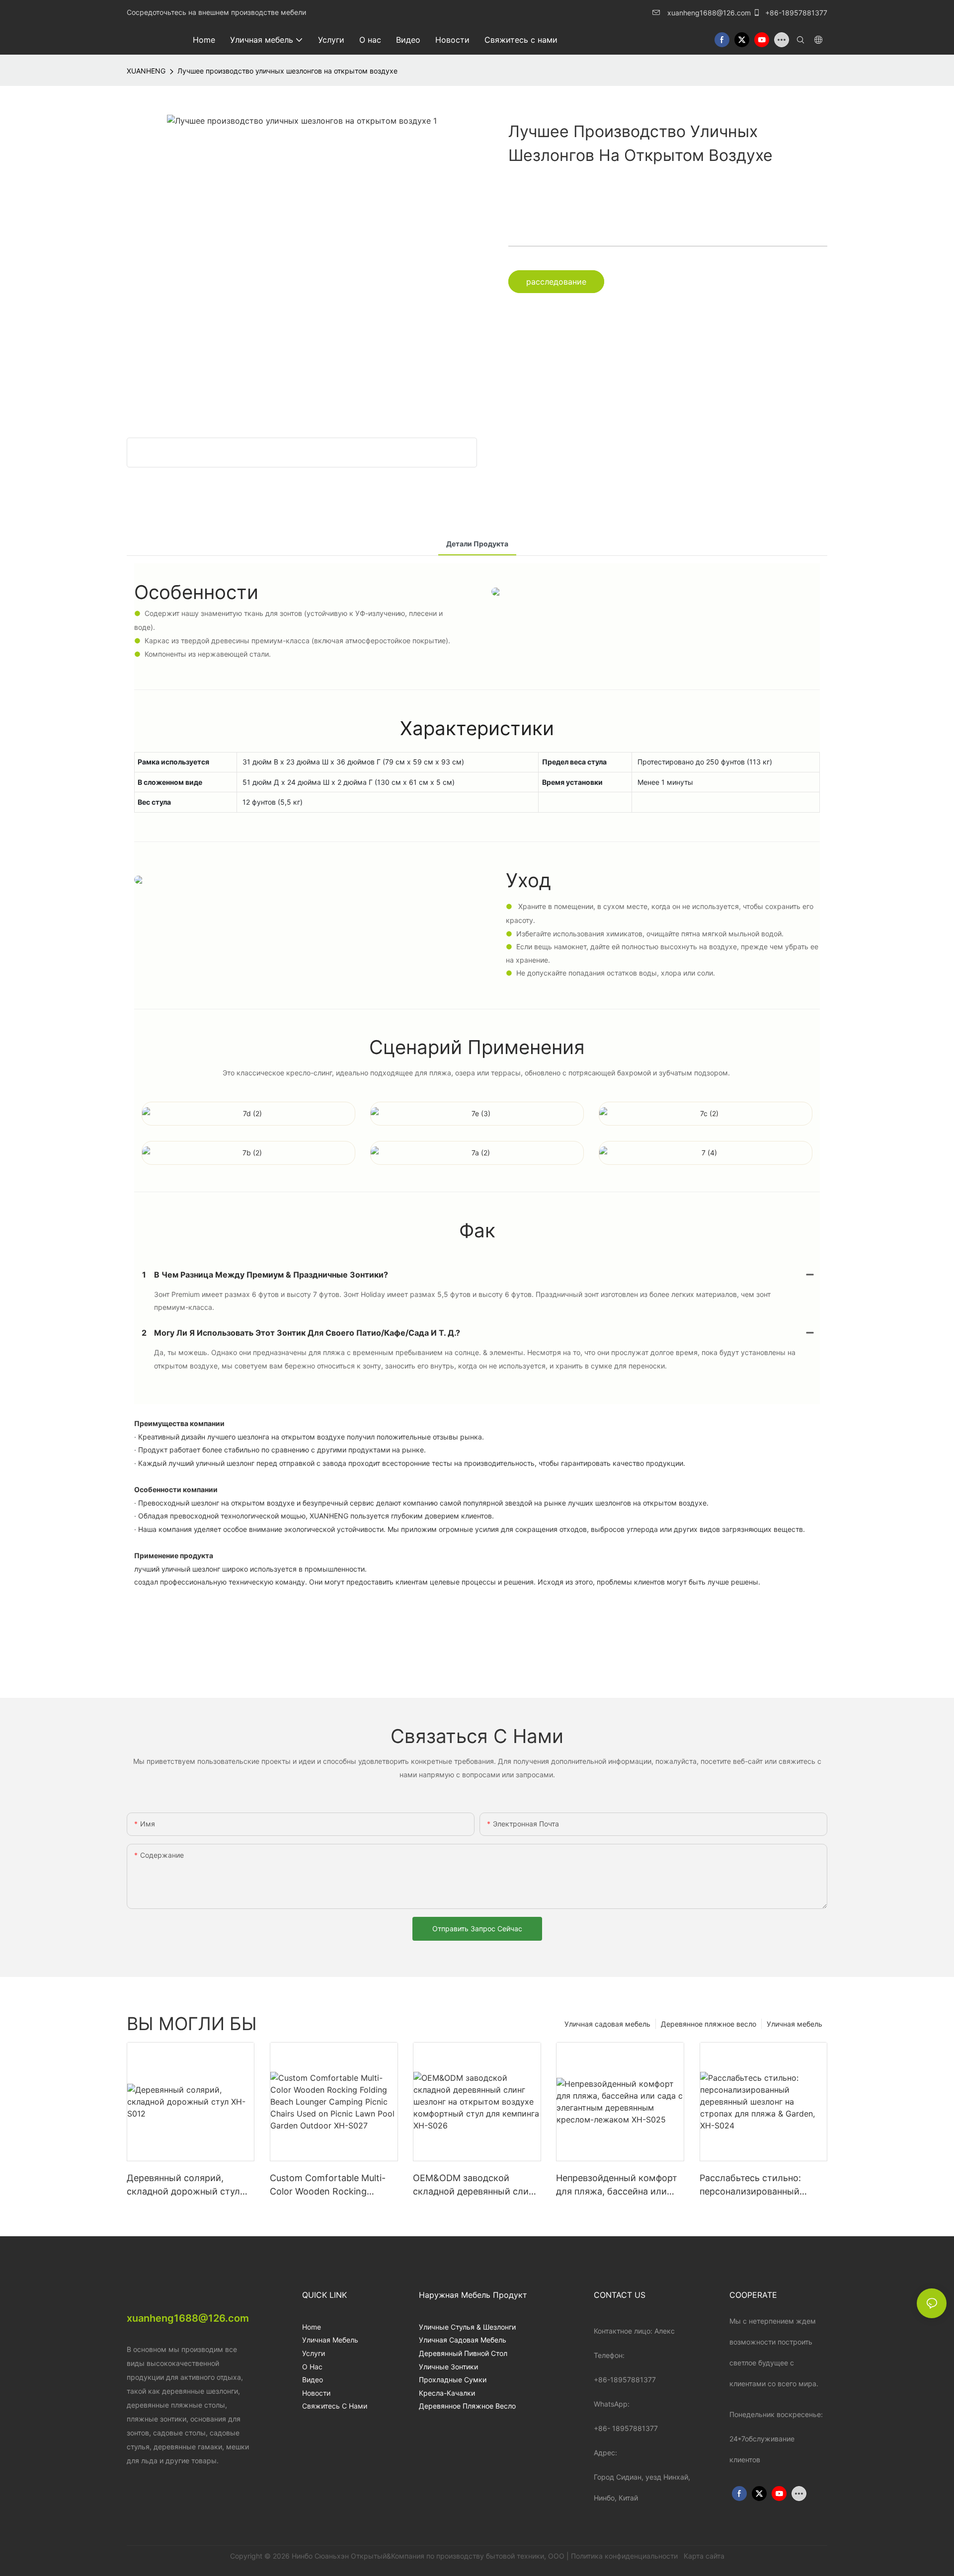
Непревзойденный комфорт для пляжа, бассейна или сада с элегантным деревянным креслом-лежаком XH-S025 (617, 2185)
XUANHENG (146, 71)
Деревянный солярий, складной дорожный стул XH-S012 (183, 2185)
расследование (556, 282)
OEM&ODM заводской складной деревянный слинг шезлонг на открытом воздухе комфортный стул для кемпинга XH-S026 (475, 2185)
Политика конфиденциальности (625, 2556)
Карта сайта (703, 2556)
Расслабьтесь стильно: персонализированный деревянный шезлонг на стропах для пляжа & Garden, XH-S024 (752, 2185)
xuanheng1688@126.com (709, 13)
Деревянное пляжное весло (709, 2024)
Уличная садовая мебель (607, 2024)
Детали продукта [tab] (477, 544)
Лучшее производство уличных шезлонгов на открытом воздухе (287, 71)
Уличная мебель (795, 2024)
